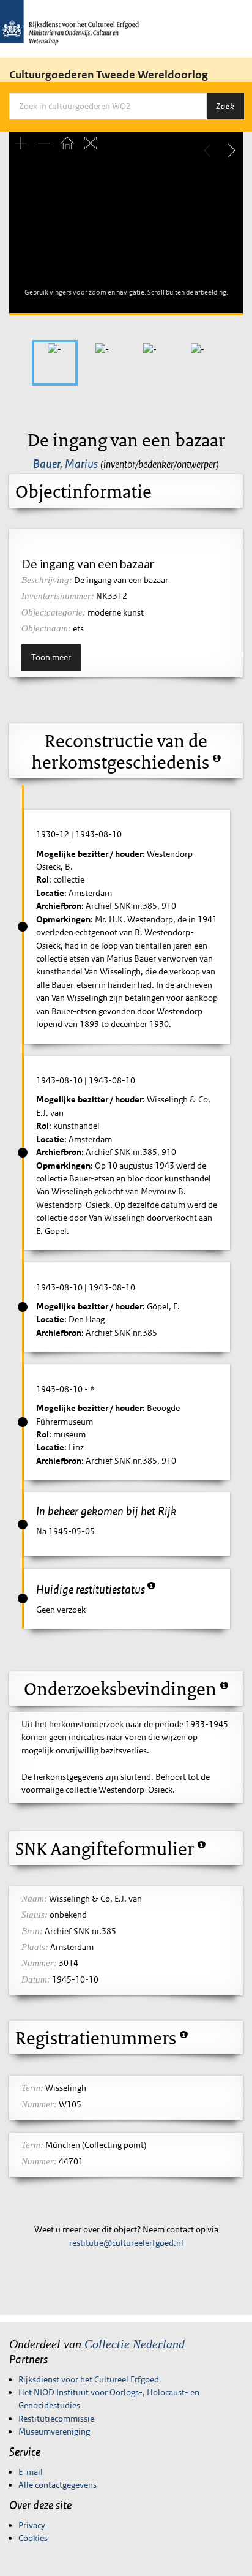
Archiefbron (59, 906)
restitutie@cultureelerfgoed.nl (126, 2243)
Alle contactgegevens (57, 2485)
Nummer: (39, 1963)
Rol (43, 879)
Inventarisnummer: (58, 596)
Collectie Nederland (135, 2344)
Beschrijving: (47, 580)
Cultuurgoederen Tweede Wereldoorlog (109, 75)
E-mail (31, 2472)
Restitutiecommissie (56, 2419)
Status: (35, 1915)
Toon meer (51, 657)
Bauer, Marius (65, 464)
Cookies (33, 2538)
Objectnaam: (46, 628)
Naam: (34, 1899)
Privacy (32, 2525)
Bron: (32, 1931)
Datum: (36, 1979)
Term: (32, 2088)
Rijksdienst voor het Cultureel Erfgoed (89, 2379)
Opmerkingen (63, 919)
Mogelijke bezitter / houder (89, 854)
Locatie (50, 893)
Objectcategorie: (54, 612)
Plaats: (35, 1947)
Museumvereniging (54, 2431)
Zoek (225, 106)
